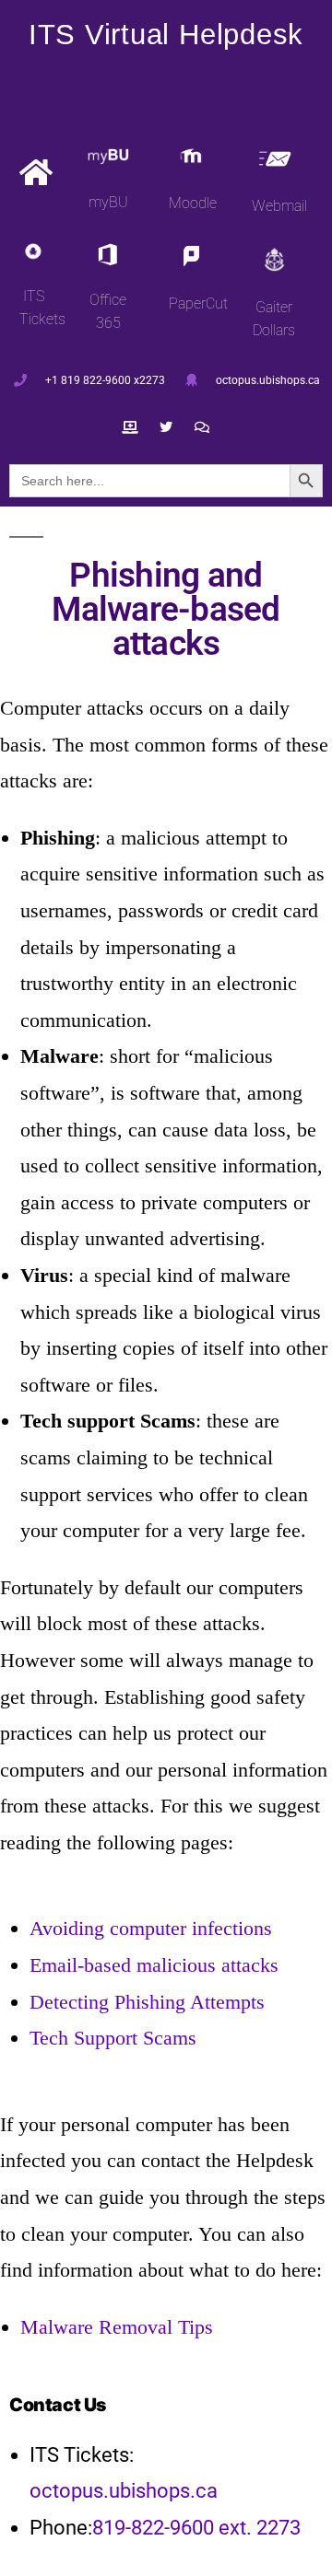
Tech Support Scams (113, 2038)
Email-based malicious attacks (154, 1965)
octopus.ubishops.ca (124, 2491)
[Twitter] (166, 428)
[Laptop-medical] (130, 428)
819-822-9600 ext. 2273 (196, 2528)
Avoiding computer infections (151, 1928)
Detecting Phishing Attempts (147, 2002)
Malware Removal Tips (117, 2327)
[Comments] (202, 428)
